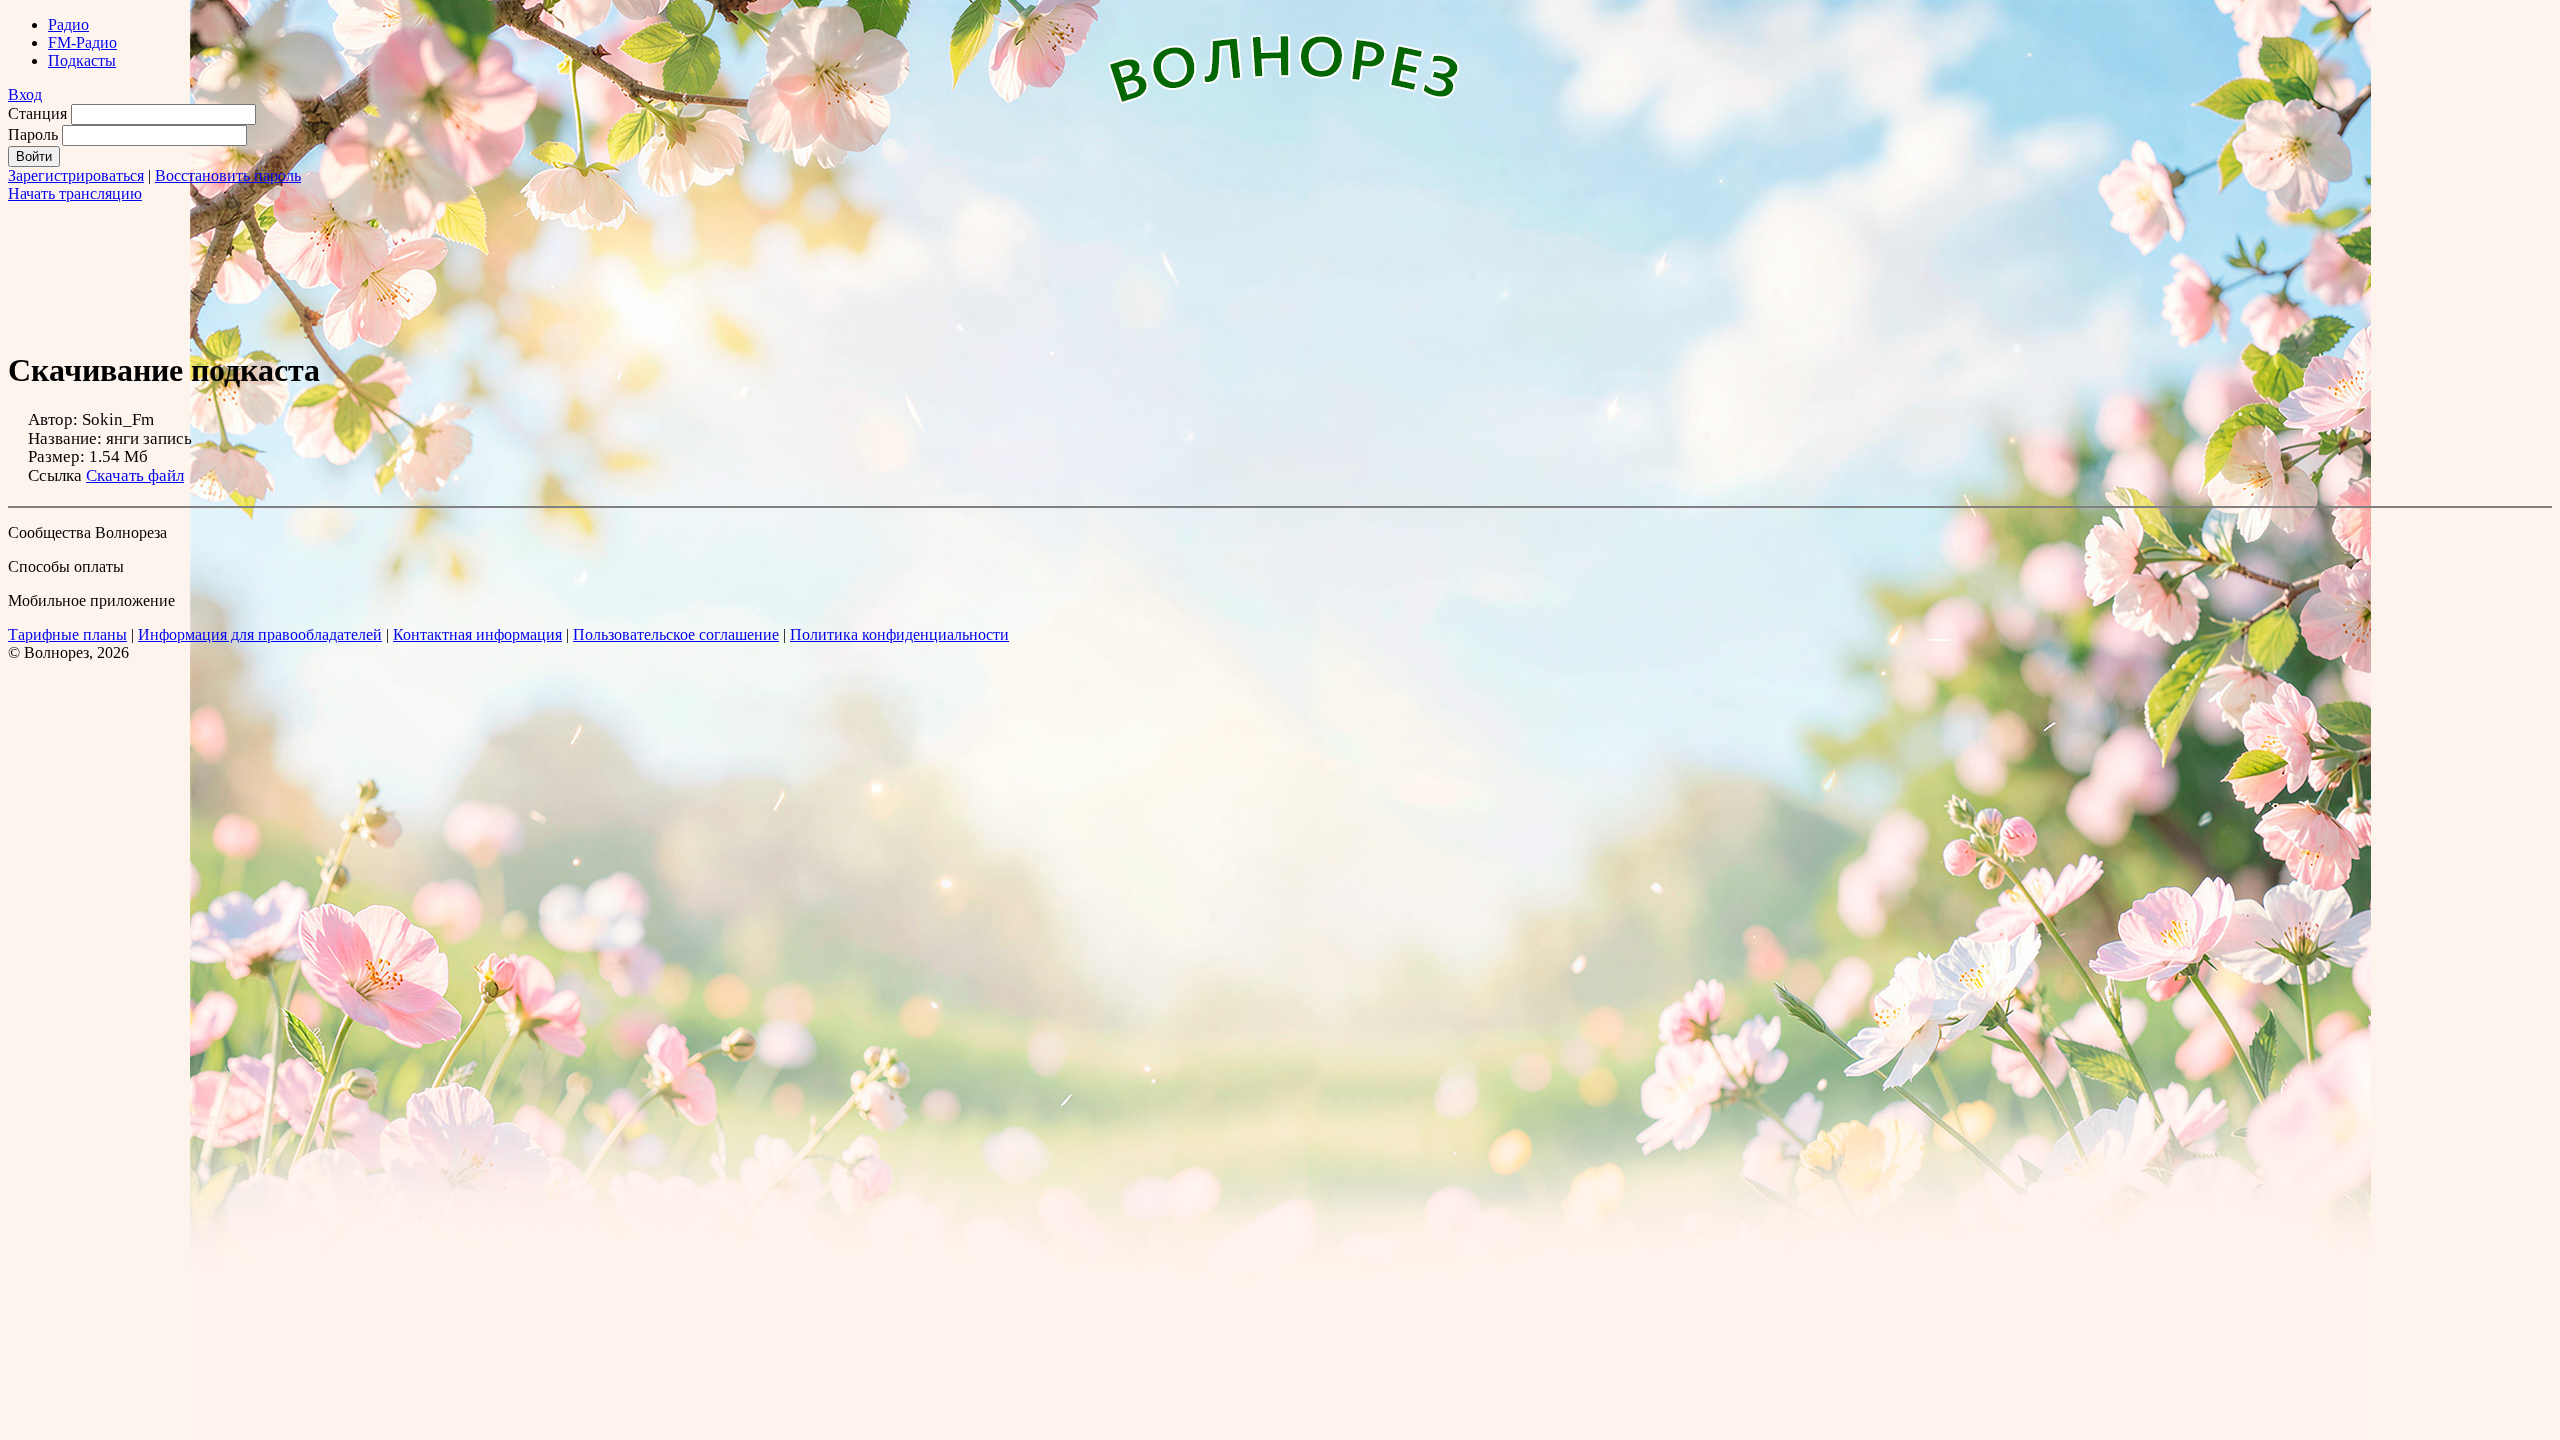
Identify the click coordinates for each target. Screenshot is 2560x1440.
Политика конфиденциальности (899, 634)
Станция (37, 113)
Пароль (33, 134)
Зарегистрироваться (76, 175)
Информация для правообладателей (260, 634)
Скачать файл (135, 475)
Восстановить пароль (228, 175)
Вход (25, 94)
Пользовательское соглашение (676, 634)
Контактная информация (477, 634)
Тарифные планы (67, 634)
